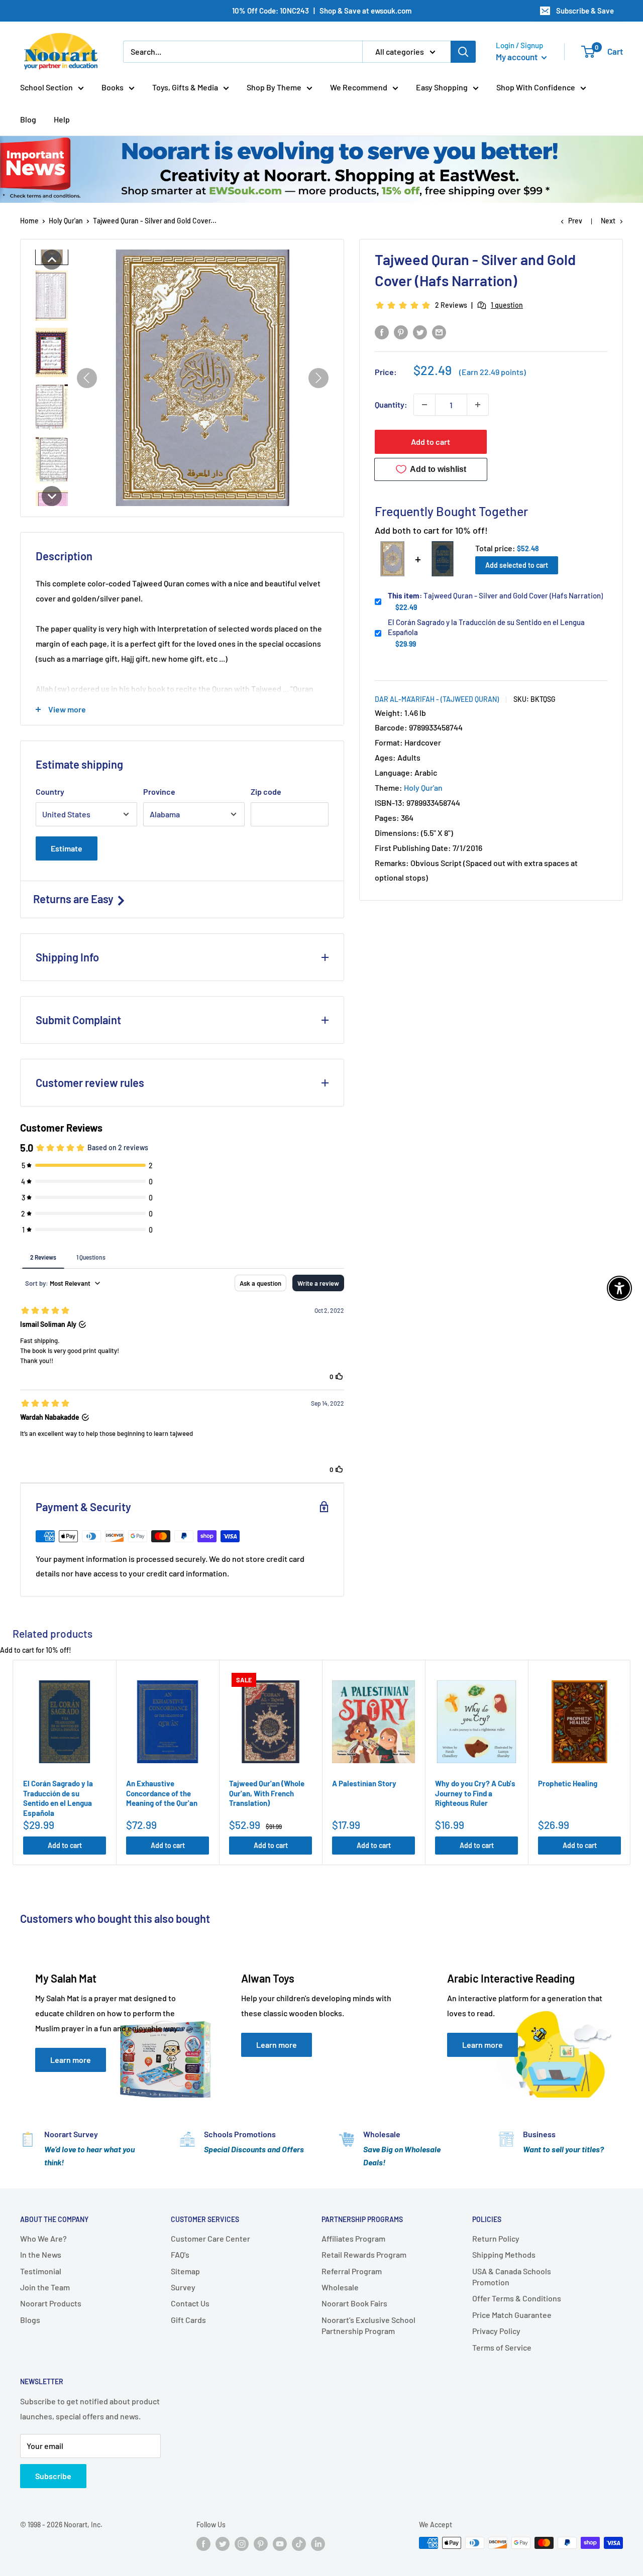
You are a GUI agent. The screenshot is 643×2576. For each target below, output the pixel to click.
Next (608, 221)
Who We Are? (43, 2238)
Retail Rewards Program (364, 2254)
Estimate (67, 848)
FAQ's (180, 2254)
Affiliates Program (353, 2238)
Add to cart (431, 442)
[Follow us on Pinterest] (261, 2544)
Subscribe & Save (585, 11)
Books (113, 87)
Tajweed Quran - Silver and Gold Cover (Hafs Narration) (495, 595)
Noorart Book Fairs (354, 2303)
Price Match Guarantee (512, 2315)
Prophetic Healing (568, 1783)
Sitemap (185, 2271)
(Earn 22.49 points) (493, 372)
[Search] (463, 52)
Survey (183, 2287)
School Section (46, 87)
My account (517, 57)
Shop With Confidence (536, 87)
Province (159, 791)
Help (62, 119)
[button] (52, 260)
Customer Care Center (210, 2238)
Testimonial (41, 2271)
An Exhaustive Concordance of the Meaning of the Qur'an (162, 1793)
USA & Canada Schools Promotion (512, 2277)
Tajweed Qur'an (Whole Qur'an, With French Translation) (267, 1793)
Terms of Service (502, 2347)
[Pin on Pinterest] (401, 332)
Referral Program (352, 2271)
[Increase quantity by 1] (478, 405)
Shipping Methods (504, 2254)
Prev (575, 221)
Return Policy (496, 2238)
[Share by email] (439, 332)
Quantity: (391, 404)
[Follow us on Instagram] (242, 2544)
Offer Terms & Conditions (517, 2298)
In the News (41, 2254)
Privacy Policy (496, 2331)
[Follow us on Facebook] (203, 2544)
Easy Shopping (442, 87)
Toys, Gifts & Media (185, 87)
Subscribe (53, 2476)
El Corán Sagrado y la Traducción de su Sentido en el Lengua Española (486, 627)
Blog (28, 119)
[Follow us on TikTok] (299, 2544)
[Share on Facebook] (382, 332)
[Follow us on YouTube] (280, 2544)
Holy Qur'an (66, 221)
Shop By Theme (274, 87)
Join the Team (45, 2287)
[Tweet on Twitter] (420, 332)
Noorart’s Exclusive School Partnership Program (368, 2325)
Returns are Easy (74, 899)
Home (29, 221)
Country (50, 791)
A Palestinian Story (364, 1783)
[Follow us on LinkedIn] (318, 2544)
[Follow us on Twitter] (223, 2544)
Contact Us (190, 2303)
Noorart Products (51, 2303)
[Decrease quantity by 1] (424, 405)
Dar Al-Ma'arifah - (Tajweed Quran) (437, 699)
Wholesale (340, 2287)
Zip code (266, 791)
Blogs (30, 2320)
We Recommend (359, 87)
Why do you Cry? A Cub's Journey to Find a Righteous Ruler (475, 1793)
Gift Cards (188, 2320)
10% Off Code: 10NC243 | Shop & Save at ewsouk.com (322, 11)
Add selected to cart (517, 565)
